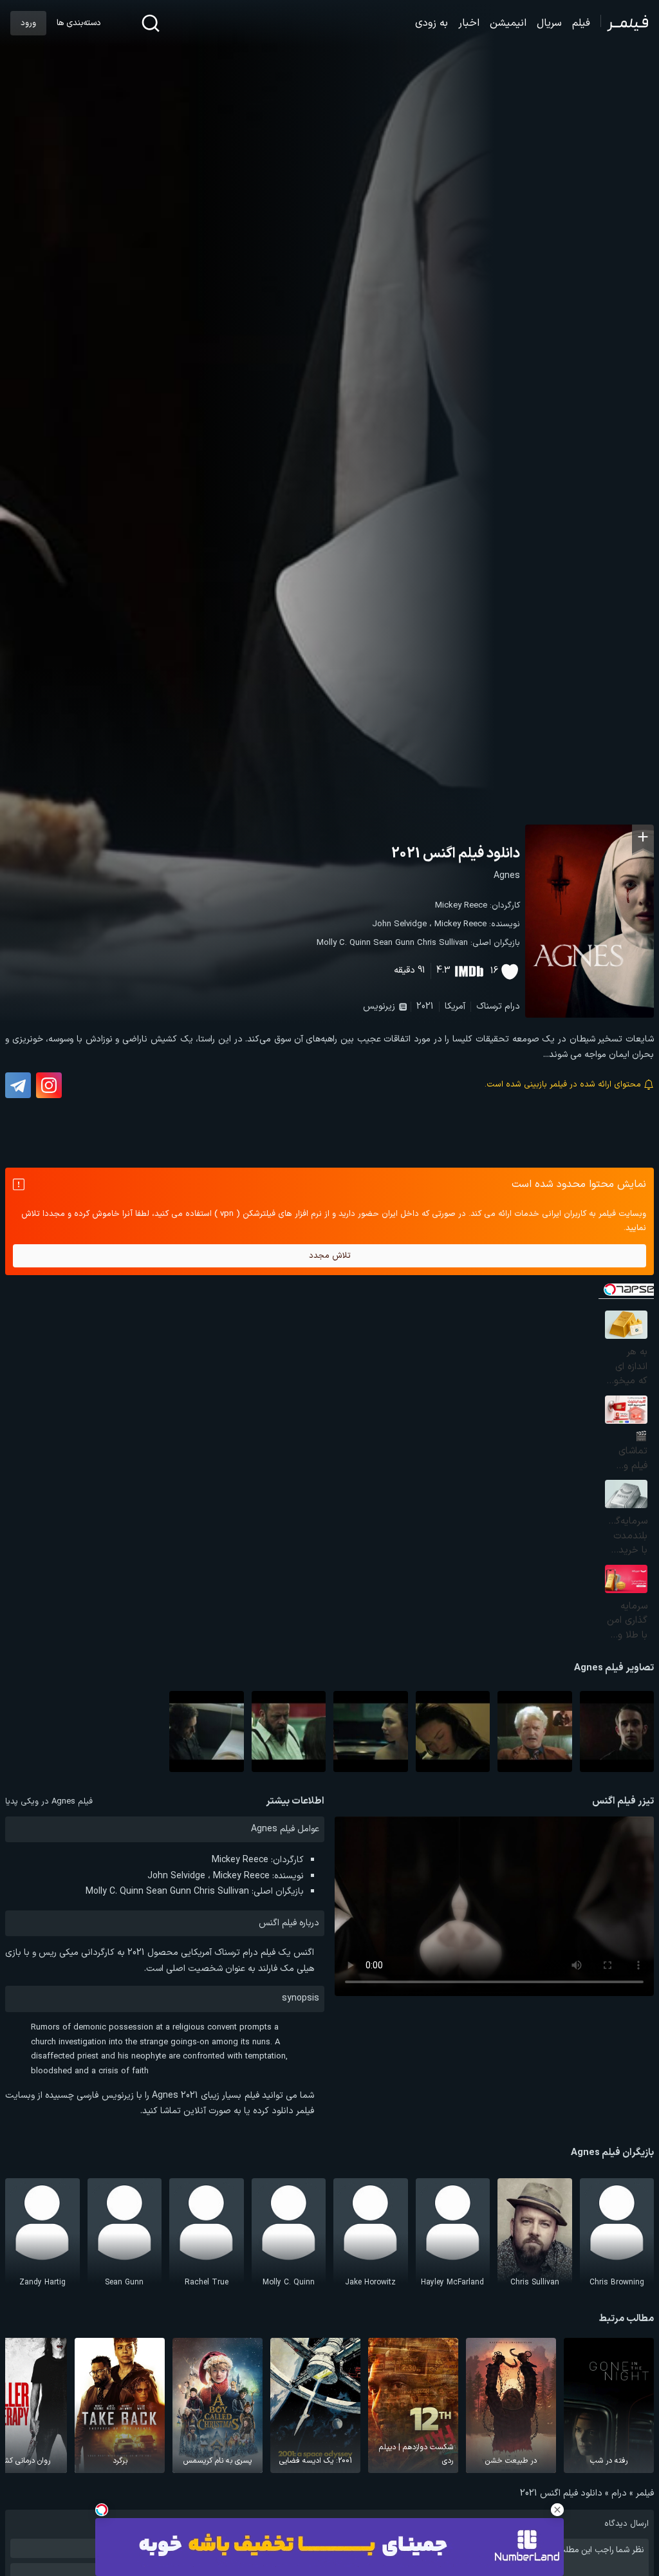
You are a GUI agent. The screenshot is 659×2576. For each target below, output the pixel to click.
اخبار (469, 23)
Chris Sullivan (442, 943)
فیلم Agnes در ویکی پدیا (49, 1802)
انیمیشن (508, 23)
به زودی (432, 23)
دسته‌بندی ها (79, 23)
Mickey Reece (461, 906)
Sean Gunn (394, 943)
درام (512, 1006)
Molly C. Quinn (344, 943)
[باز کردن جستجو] (151, 23)
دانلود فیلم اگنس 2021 (456, 854)
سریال (549, 23)
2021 (425, 1006)
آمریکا (455, 1006)
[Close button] (557, 2510)
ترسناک (489, 1006)
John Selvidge (399, 924)
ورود (28, 23)
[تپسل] (102, 2510)
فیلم (581, 23)
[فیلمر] (625, 23)
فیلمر (645, 2493)
